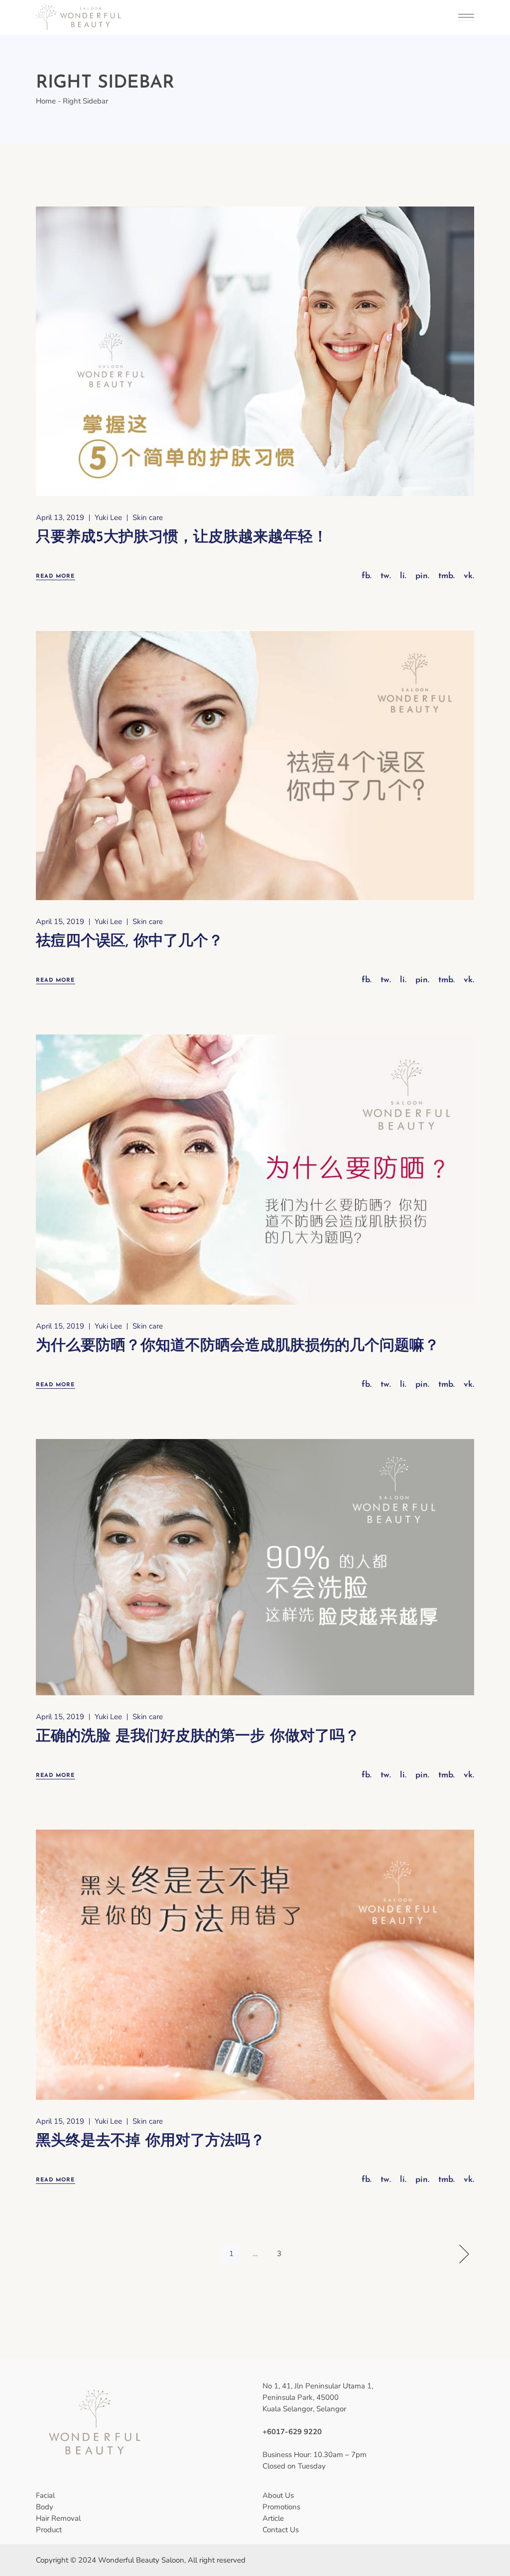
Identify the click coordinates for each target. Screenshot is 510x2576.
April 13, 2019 (60, 517)
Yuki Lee (108, 517)
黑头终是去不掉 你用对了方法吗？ (150, 2141)
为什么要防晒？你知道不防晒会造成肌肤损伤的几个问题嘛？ (238, 1346)
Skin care (148, 517)
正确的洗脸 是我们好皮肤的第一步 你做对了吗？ (198, 1737)
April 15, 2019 (60, 922)
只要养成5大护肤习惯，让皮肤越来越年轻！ (182, 538)
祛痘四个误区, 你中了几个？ (129, 942)
